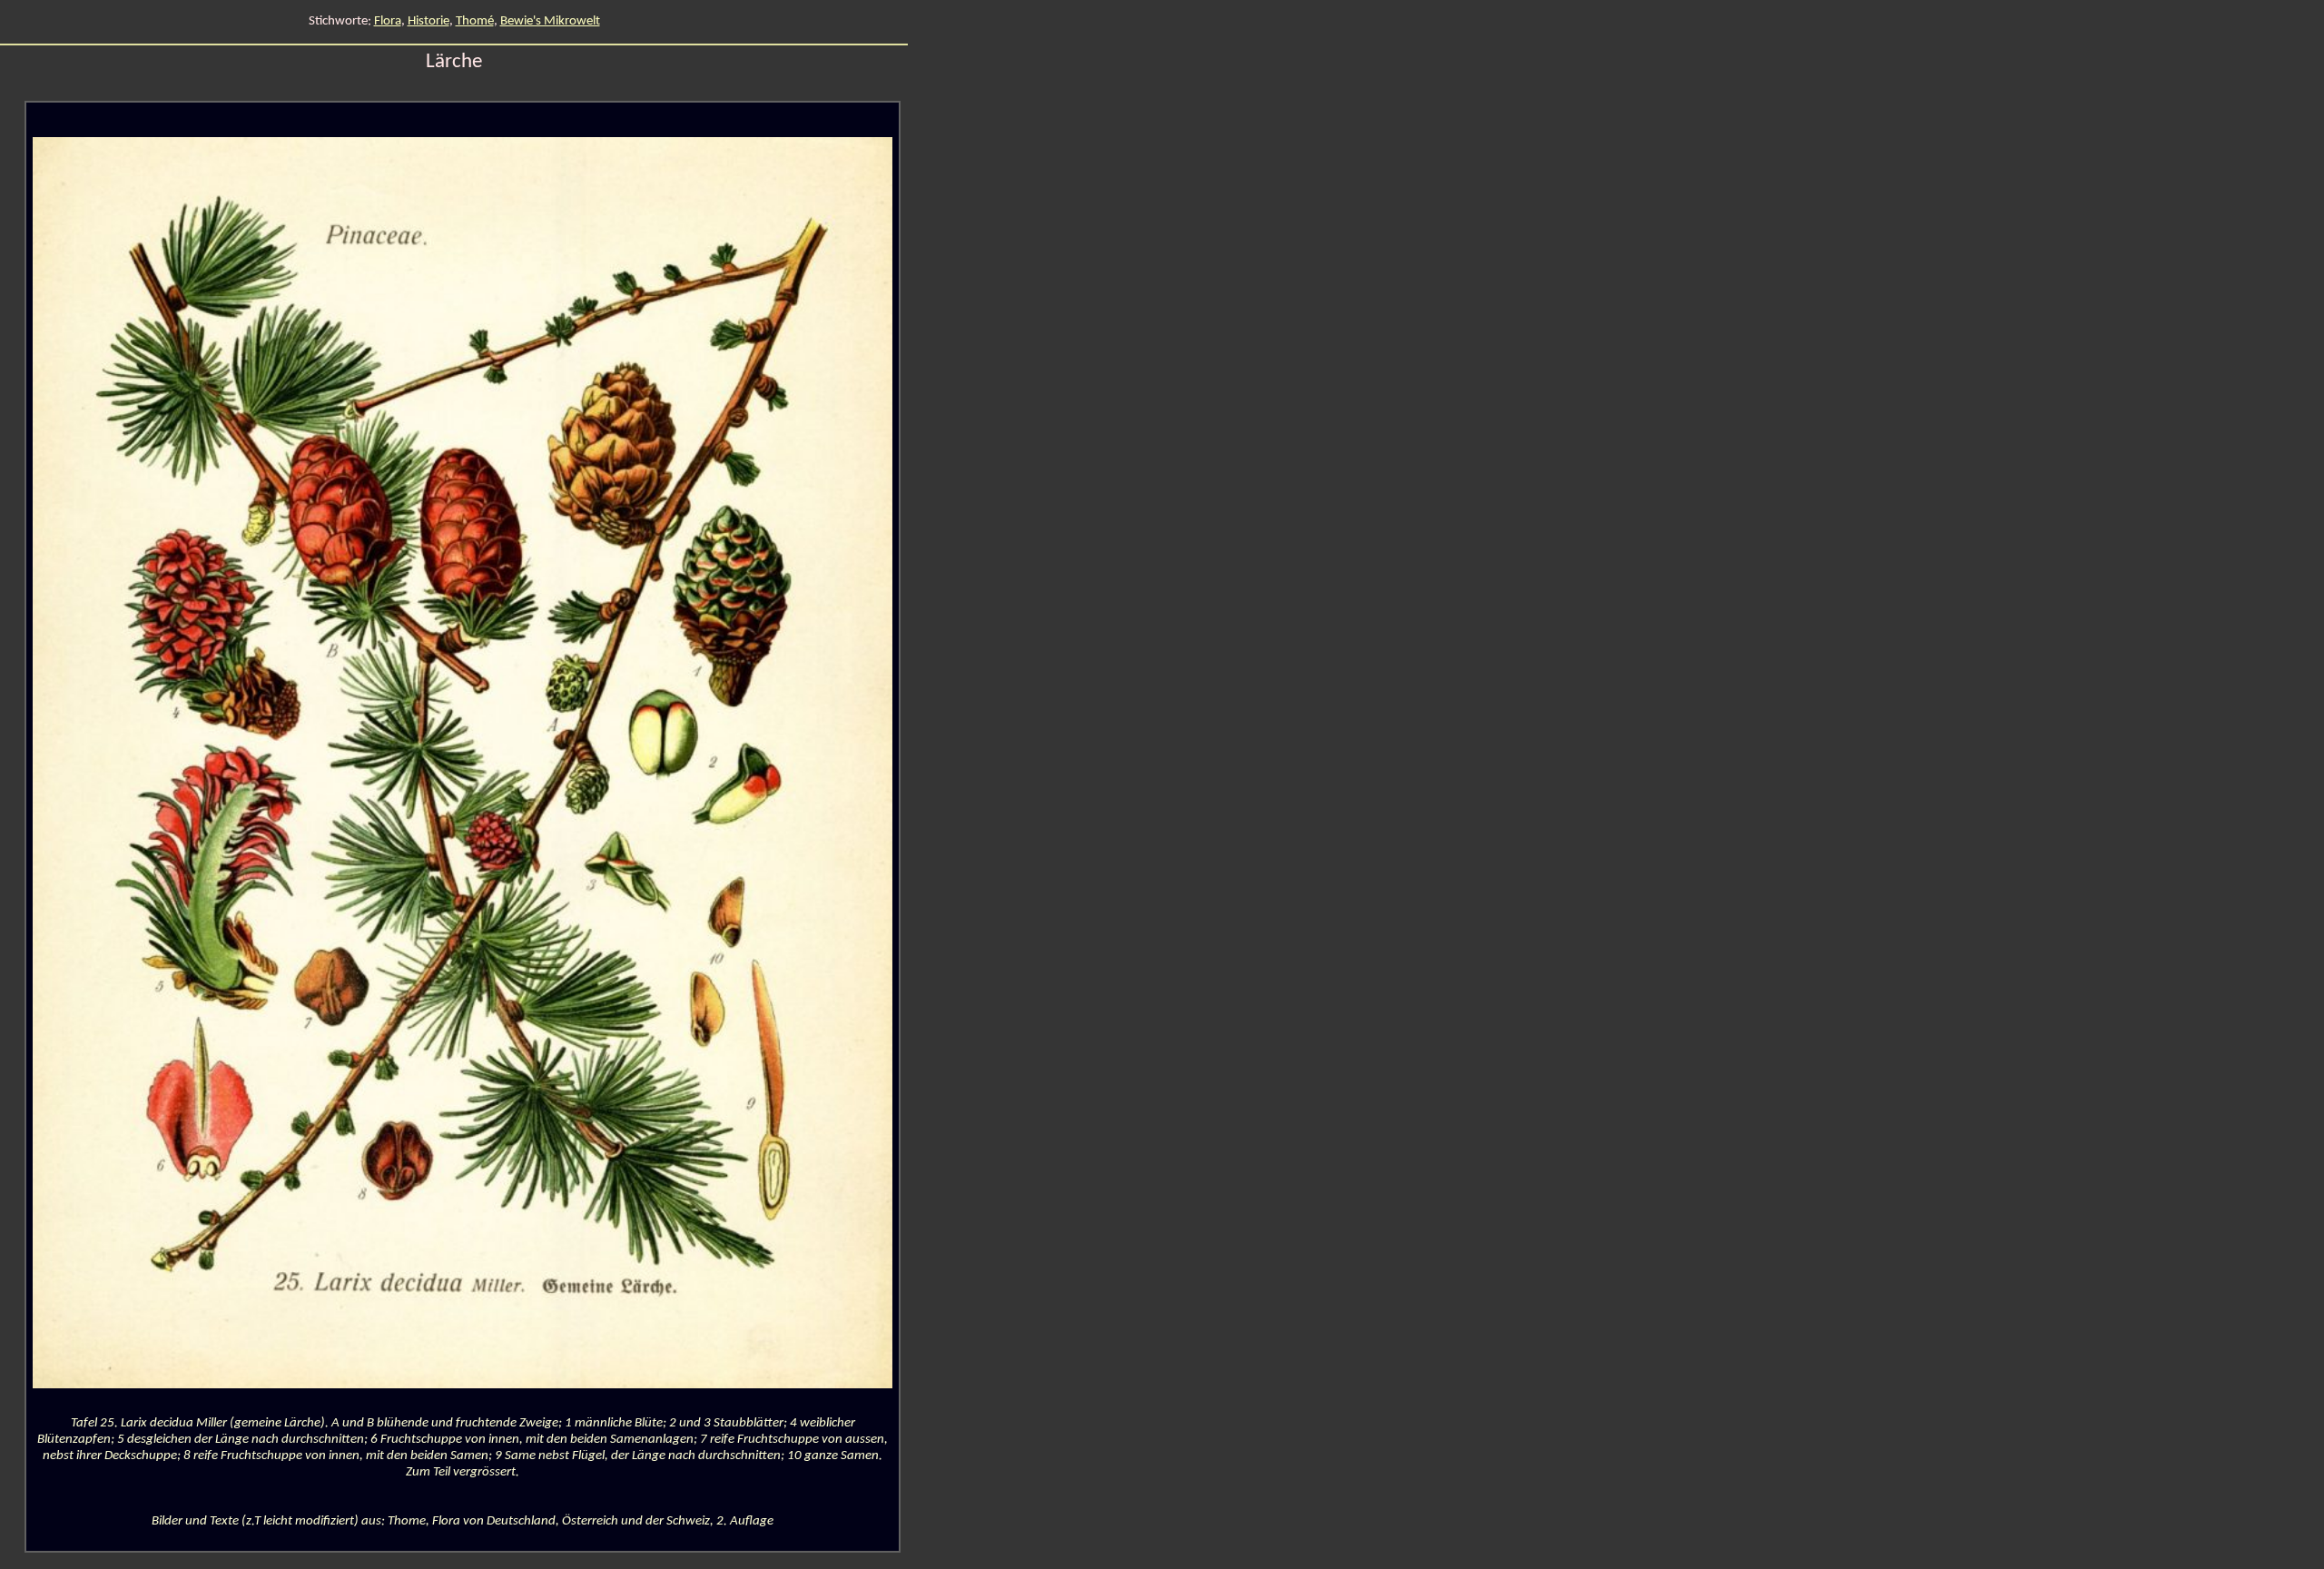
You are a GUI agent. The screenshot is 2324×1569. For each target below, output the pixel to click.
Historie (428, 21)
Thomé (475, 21)
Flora (388, 21)
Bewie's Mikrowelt (550, 21)
